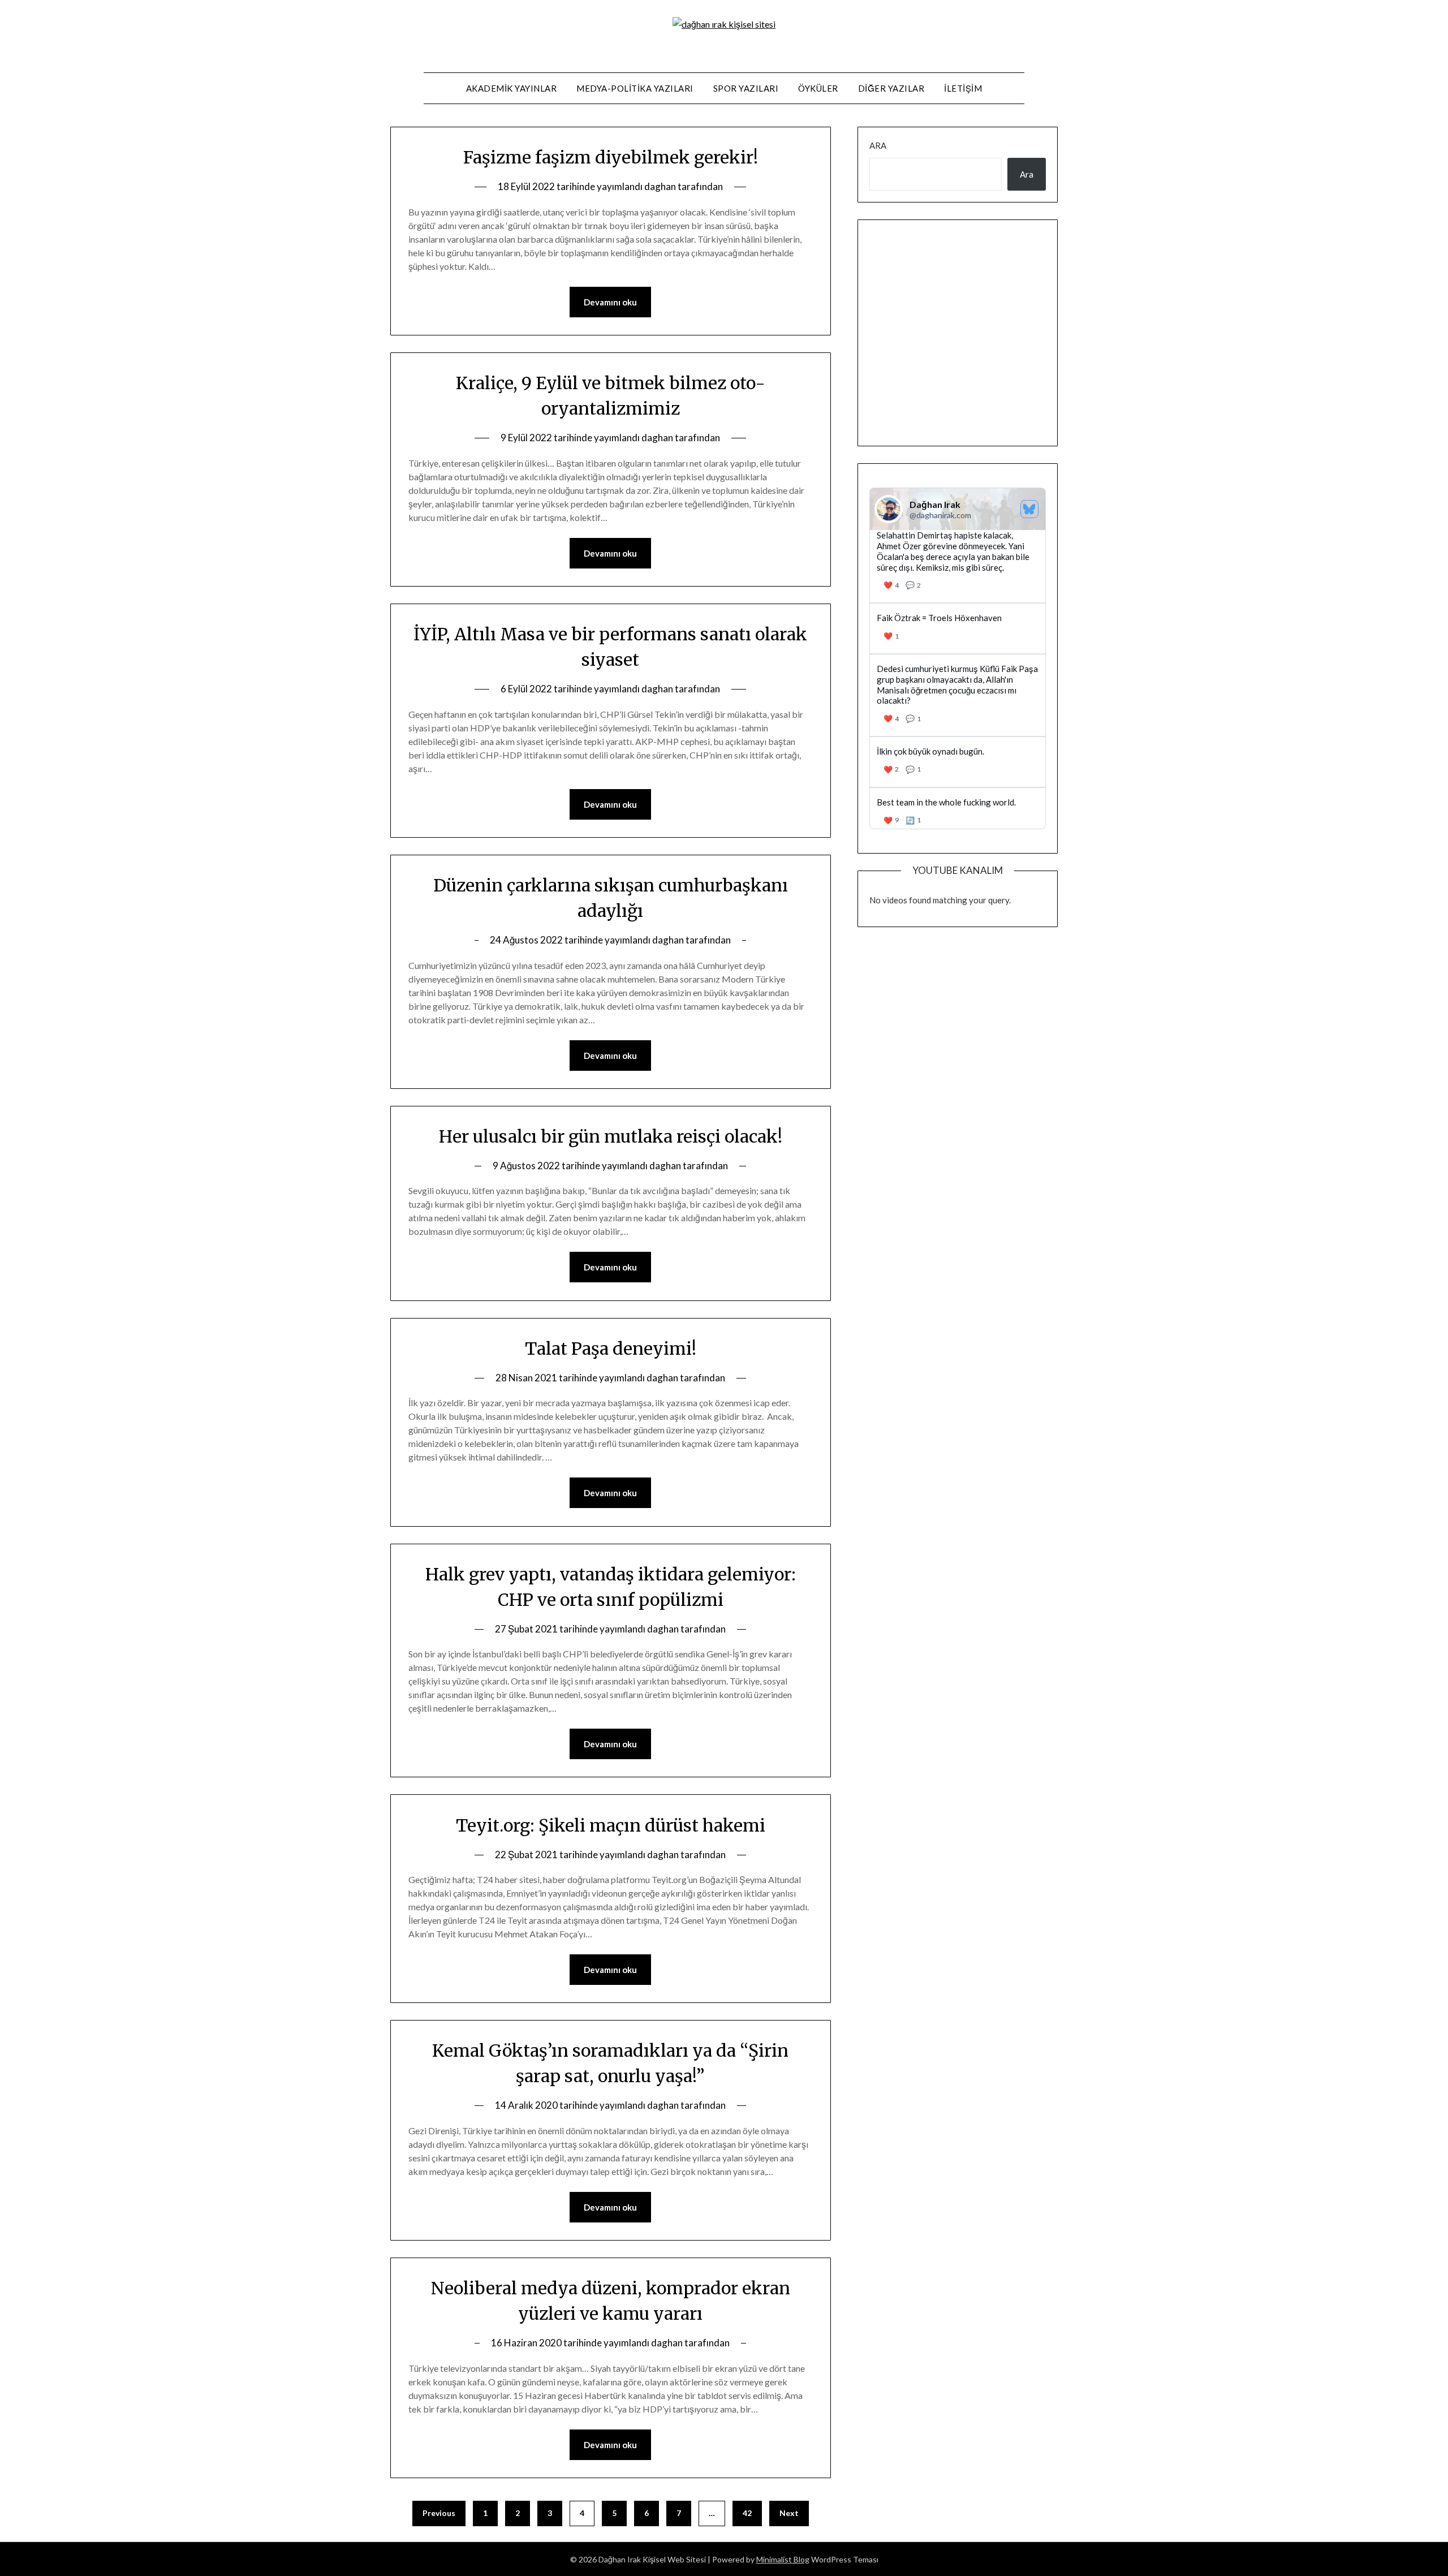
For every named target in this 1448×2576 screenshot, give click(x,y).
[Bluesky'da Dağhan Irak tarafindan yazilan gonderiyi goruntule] (958, 628)
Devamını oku (610, 302)
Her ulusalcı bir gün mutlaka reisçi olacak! (611, 1136)
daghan (660, 186)
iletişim (963, 88)
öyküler (818, 88)
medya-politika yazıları (635, 88)
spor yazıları (746, 88)
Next (789, 2513)
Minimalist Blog (783, 2559)
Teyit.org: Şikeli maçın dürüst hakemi (611, 1825)
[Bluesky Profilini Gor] (1029, 509)
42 (747, 2513)
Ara (878, 145)
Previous (439, 2513)
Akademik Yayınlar (512, 88)
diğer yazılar (891, 88)
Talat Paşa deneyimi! (611, 1349)
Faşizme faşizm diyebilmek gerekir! (611, 157)
